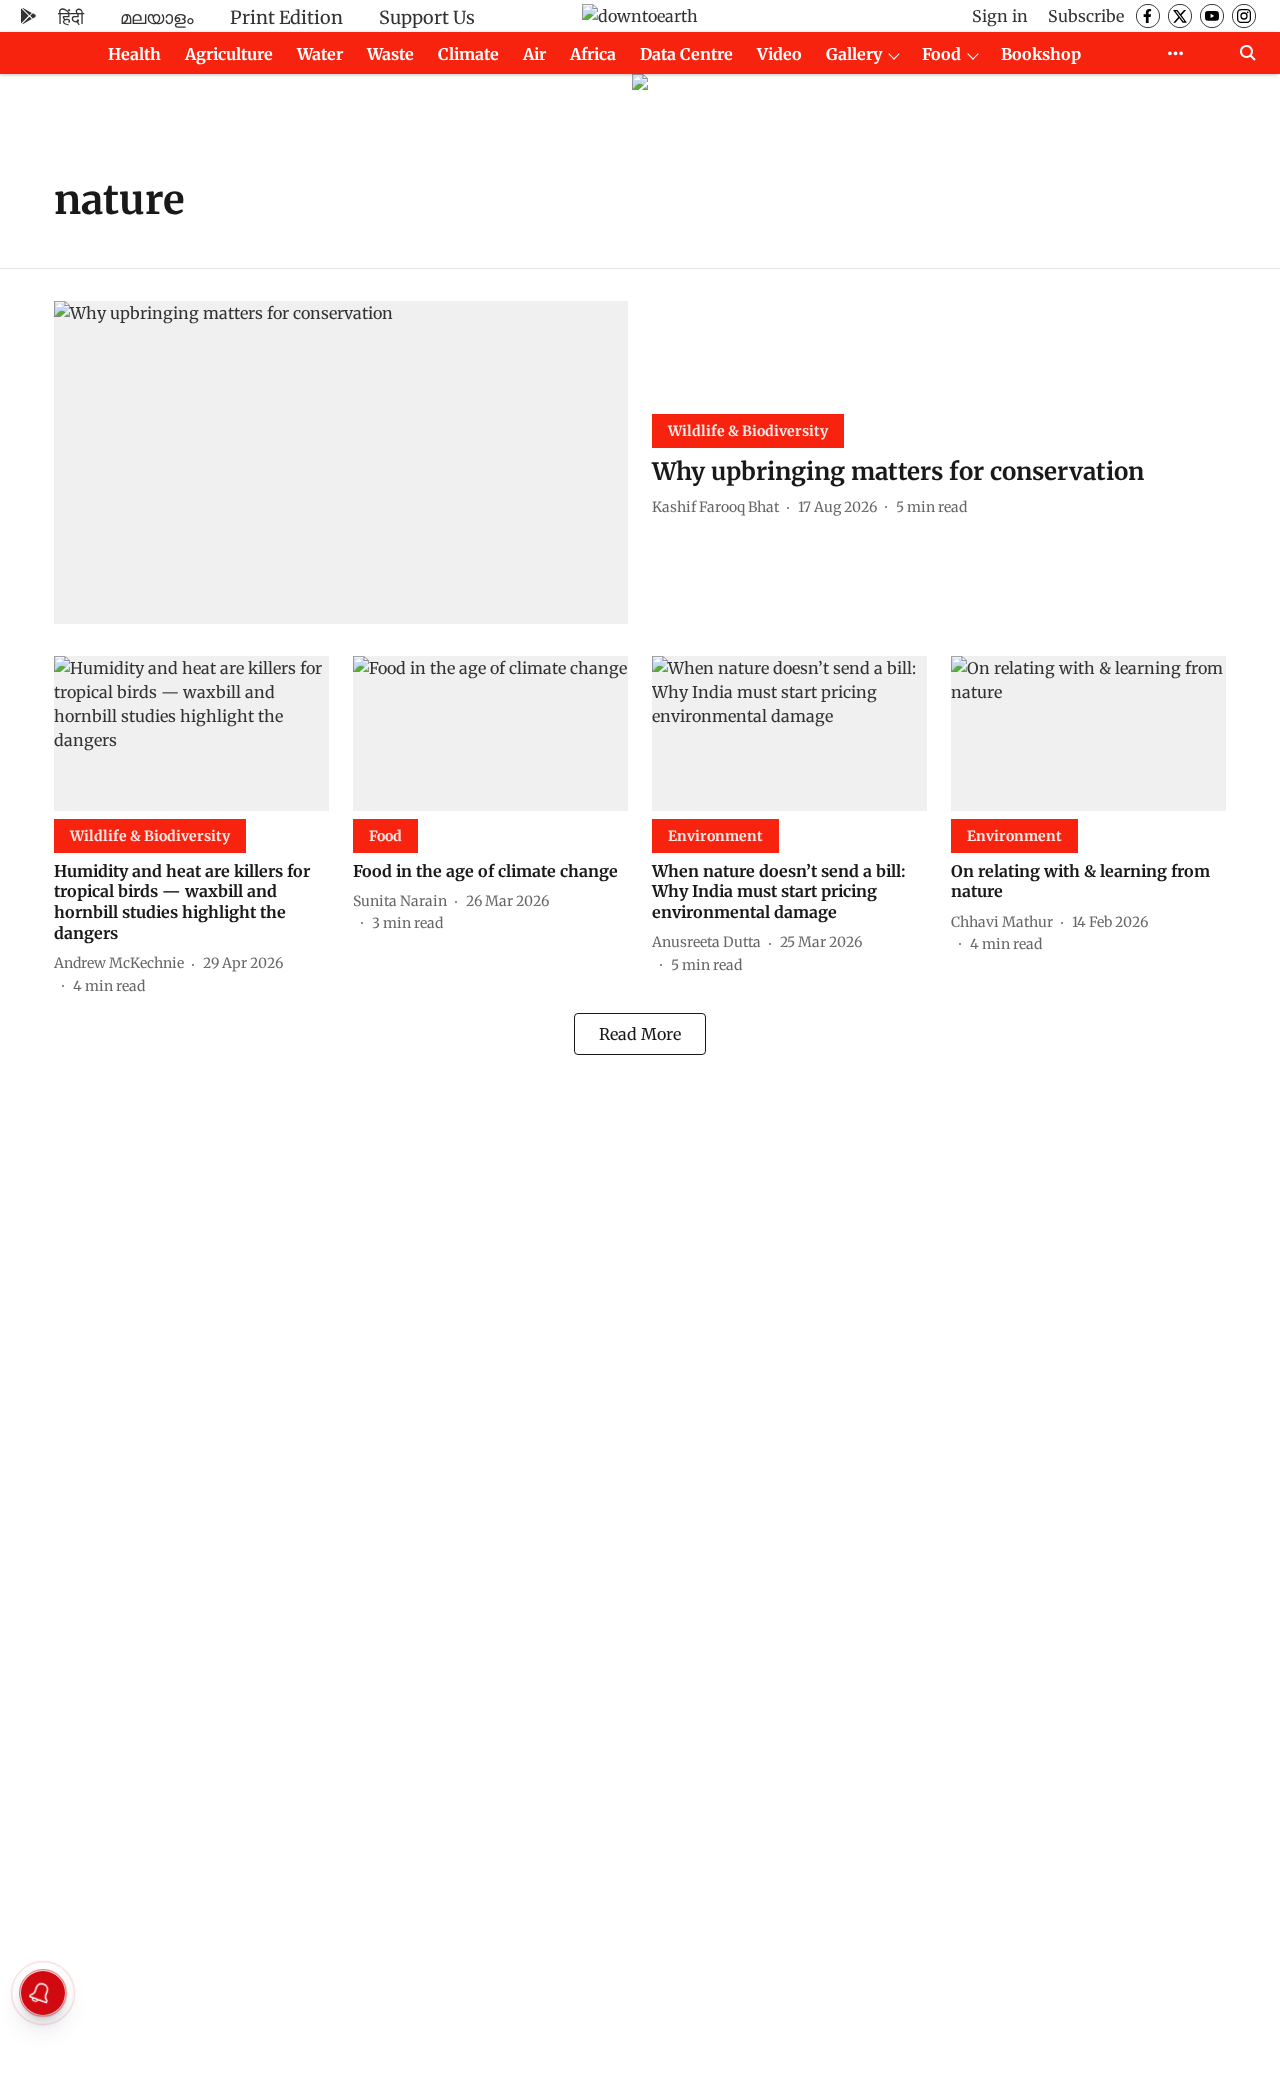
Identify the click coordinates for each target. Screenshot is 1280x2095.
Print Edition (286, 17)
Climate (468, 54)
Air (534, 54)
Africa (593, 54)
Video (779, 54)
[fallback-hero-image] (341, 462)
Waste (390, 54)
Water (320, 54)
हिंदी (71, 17)
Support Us (427, 17)
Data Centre (686, 54)
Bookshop (1041, 54)
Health (134, 54)
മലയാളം (157, 17)
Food (941, 54)
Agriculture (229, 54)
